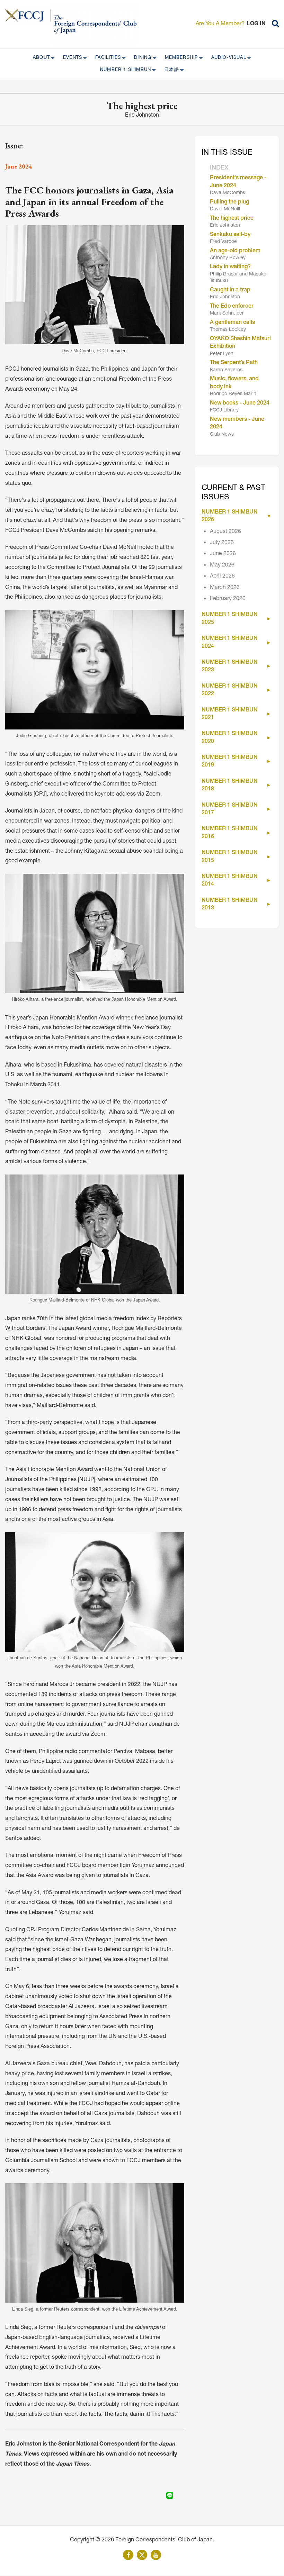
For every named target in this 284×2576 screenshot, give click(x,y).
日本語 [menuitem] (170, 70)
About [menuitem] (39, 58)
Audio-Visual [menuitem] (227, 58)
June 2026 (223, 554)
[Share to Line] (170, 2495)
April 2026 (222, 577)
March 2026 (225, 588)
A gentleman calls (232, 323)
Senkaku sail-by (230, 235)
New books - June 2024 (240, 403)
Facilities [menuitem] (106, 58)
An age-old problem (235, 251)
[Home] (28, 15)
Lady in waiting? (230, 267)
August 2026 (225, 532)
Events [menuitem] (70, 58)
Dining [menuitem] (141, 58)
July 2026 (222, 543)
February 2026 (228, 599)
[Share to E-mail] (179, 2495)
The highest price (232, 219)
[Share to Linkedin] (160, 2495)
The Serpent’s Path (234, 363)
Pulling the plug (229, 202)
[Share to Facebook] (150, 2495)
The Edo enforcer (232, 307)
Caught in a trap (230, 290)
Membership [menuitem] (179, 58)
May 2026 (222, 565)
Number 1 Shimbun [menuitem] (123, 70)
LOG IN (256, 24)
